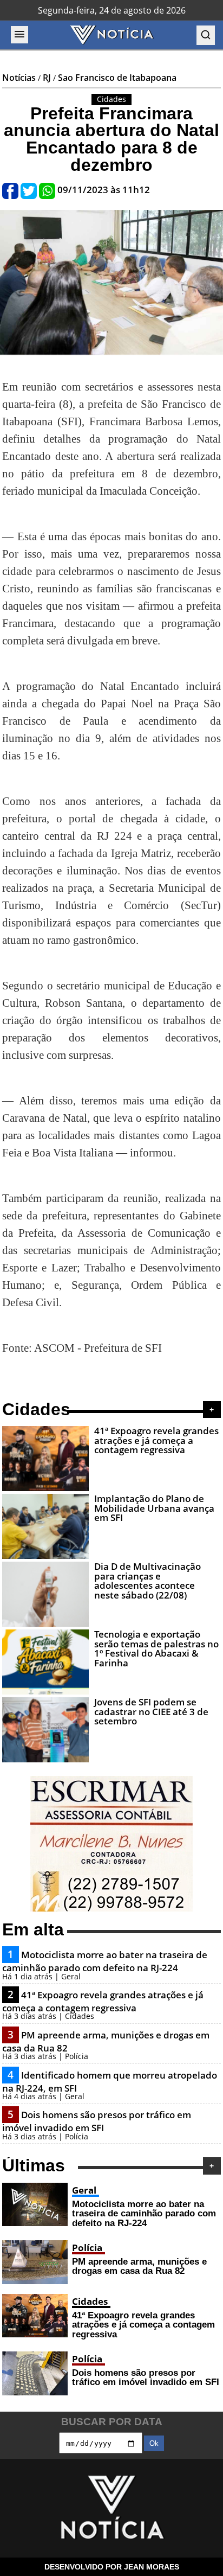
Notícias (19, 78)
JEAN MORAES (152, 2567)
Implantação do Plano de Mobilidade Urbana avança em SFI (154, 1508)
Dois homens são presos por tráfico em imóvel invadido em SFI (97, 2121)
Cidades (90, 2301)
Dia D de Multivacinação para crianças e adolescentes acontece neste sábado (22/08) (147, 1580)
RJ (47, 78)
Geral (84, 2190)
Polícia (87, 2248)
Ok (154, 2443)
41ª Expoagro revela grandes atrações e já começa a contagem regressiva (156, 1440)
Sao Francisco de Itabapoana (117, 78)
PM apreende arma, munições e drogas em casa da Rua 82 (139, 2266)
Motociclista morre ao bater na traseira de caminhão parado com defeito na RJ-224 (105, 1961)
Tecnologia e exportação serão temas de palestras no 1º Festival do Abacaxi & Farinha (156, 1648)
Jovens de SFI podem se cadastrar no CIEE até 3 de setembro (151, 1711)
